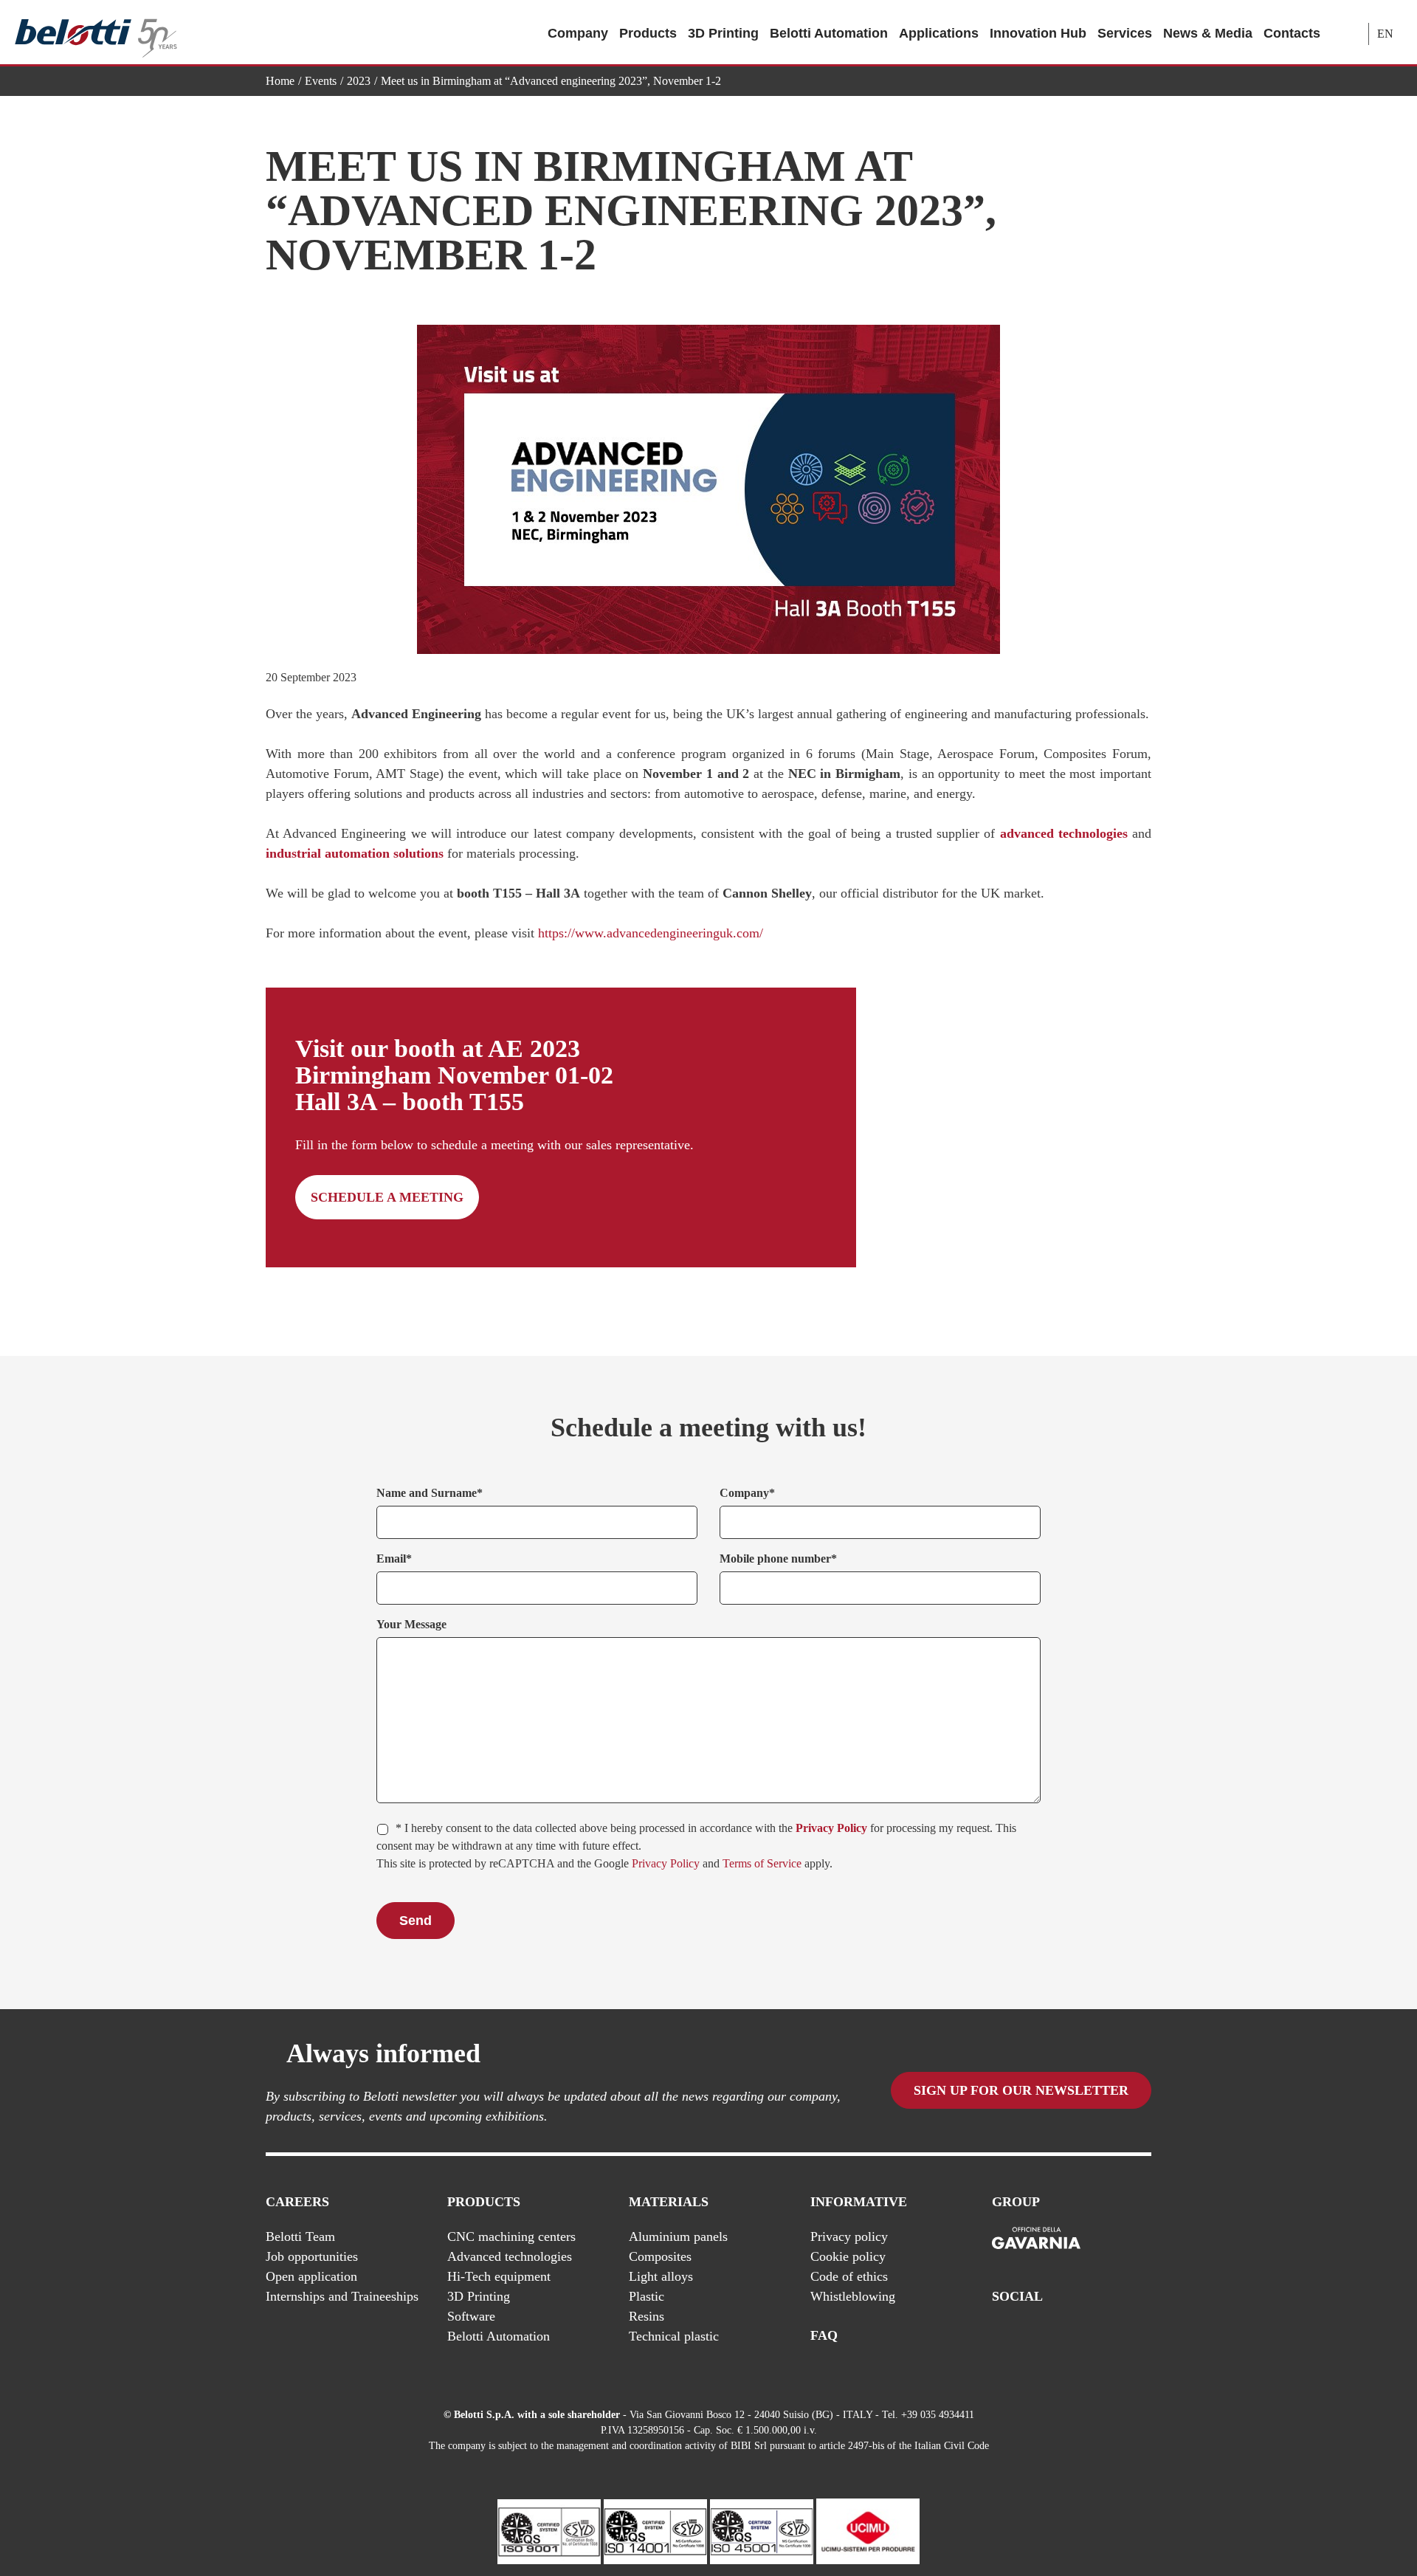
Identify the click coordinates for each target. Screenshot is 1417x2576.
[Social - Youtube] (1084, 2336)
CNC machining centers (511, 2236)
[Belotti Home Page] (96, 33)
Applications (939, 33)
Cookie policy (848, 2256)
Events (321, 81)
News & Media (1208, 33)
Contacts (1292, 33)
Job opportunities (312, 2256)
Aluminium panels (678, 2236)
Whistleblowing (853, 2296)
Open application (311, 2276)
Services (1125, 33)
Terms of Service (762, 1863)
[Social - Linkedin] (1114, 2336)
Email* (394, 1559)
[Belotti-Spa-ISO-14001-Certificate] (655, 2530)
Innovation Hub (1038, 33)
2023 (359, 81)
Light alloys (661, 2276)
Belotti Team (300, 2236)
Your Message (411, 1624)
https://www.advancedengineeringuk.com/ (651, 933)
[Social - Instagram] (1143, 2336)
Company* (747, 1493)
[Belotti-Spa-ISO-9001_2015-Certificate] (549, 2530)
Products (648, 33)
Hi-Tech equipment (499, 2276)
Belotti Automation (829, 33)
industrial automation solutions (355, 853)
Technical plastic (674, 2336)
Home (280, 81)
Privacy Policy (831, 1828)
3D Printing (723, 33)
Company (578, 33)
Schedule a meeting (387, 1197)
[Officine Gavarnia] (1036, 2239)
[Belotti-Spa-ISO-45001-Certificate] (762, 2530)
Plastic (647, 2296)
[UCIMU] (868, 2530)
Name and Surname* (430, 1493)
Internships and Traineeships (342, 2296)
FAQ (824, 2335)
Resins (647, 2316)
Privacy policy (849, 2236)
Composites (660, 2256)
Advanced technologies (510, 2256)
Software (471, 2316)
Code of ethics (849, 2276)
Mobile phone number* (778, 1559)
